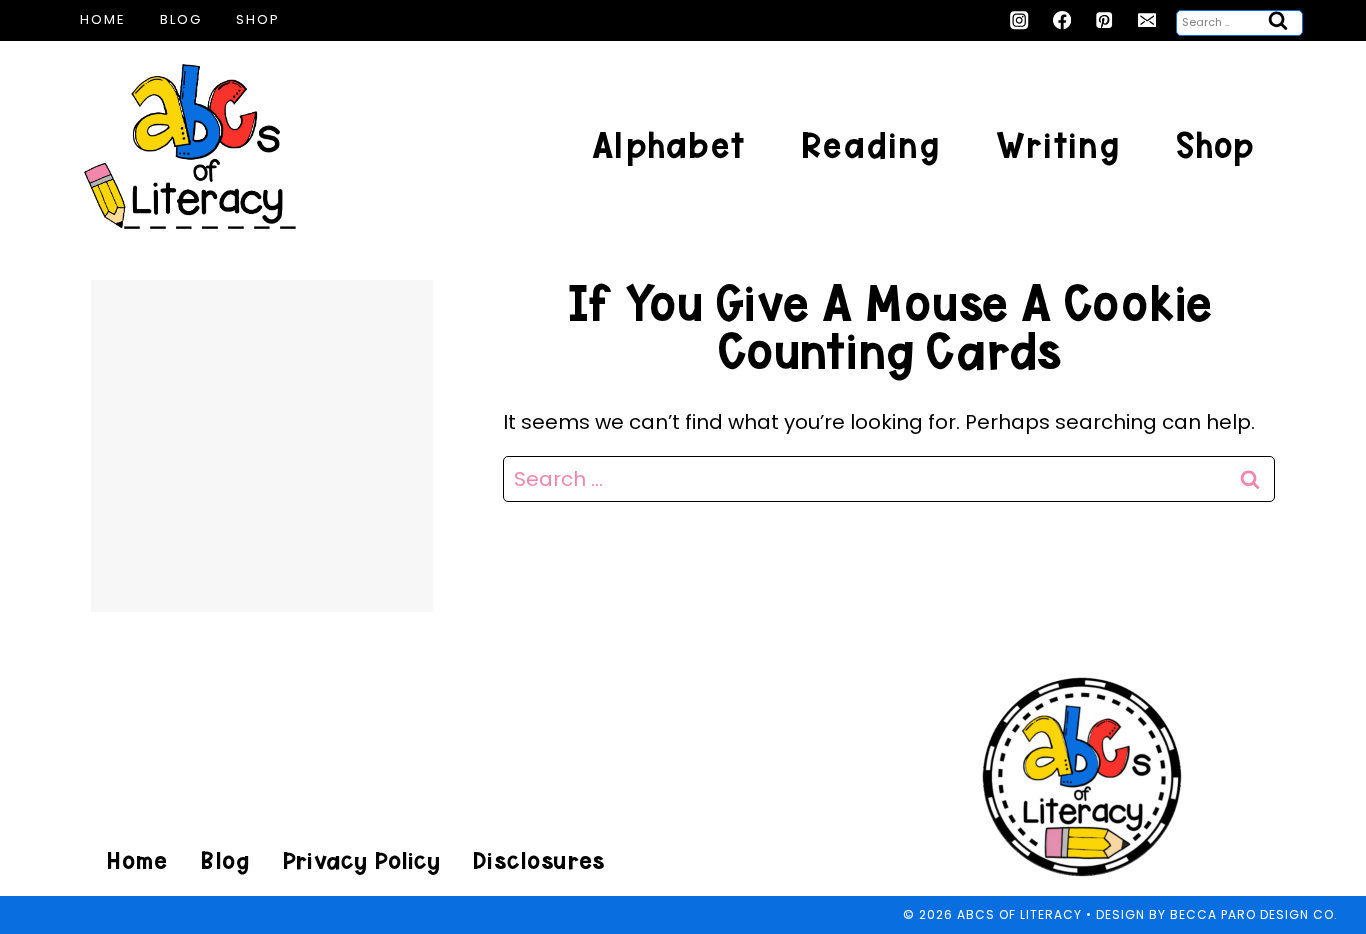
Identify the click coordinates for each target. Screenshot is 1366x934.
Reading (870, 145)
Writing (1058, 145)
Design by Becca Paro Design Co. (1217, 914)
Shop (258, 19)
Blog (181, 19)
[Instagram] (1019, 20)
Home (103, 19)
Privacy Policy (361, 860)
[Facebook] (1062, 20)
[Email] (1147, 20)
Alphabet (668, 145)
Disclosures (538, 860)
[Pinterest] (1104, 20)
